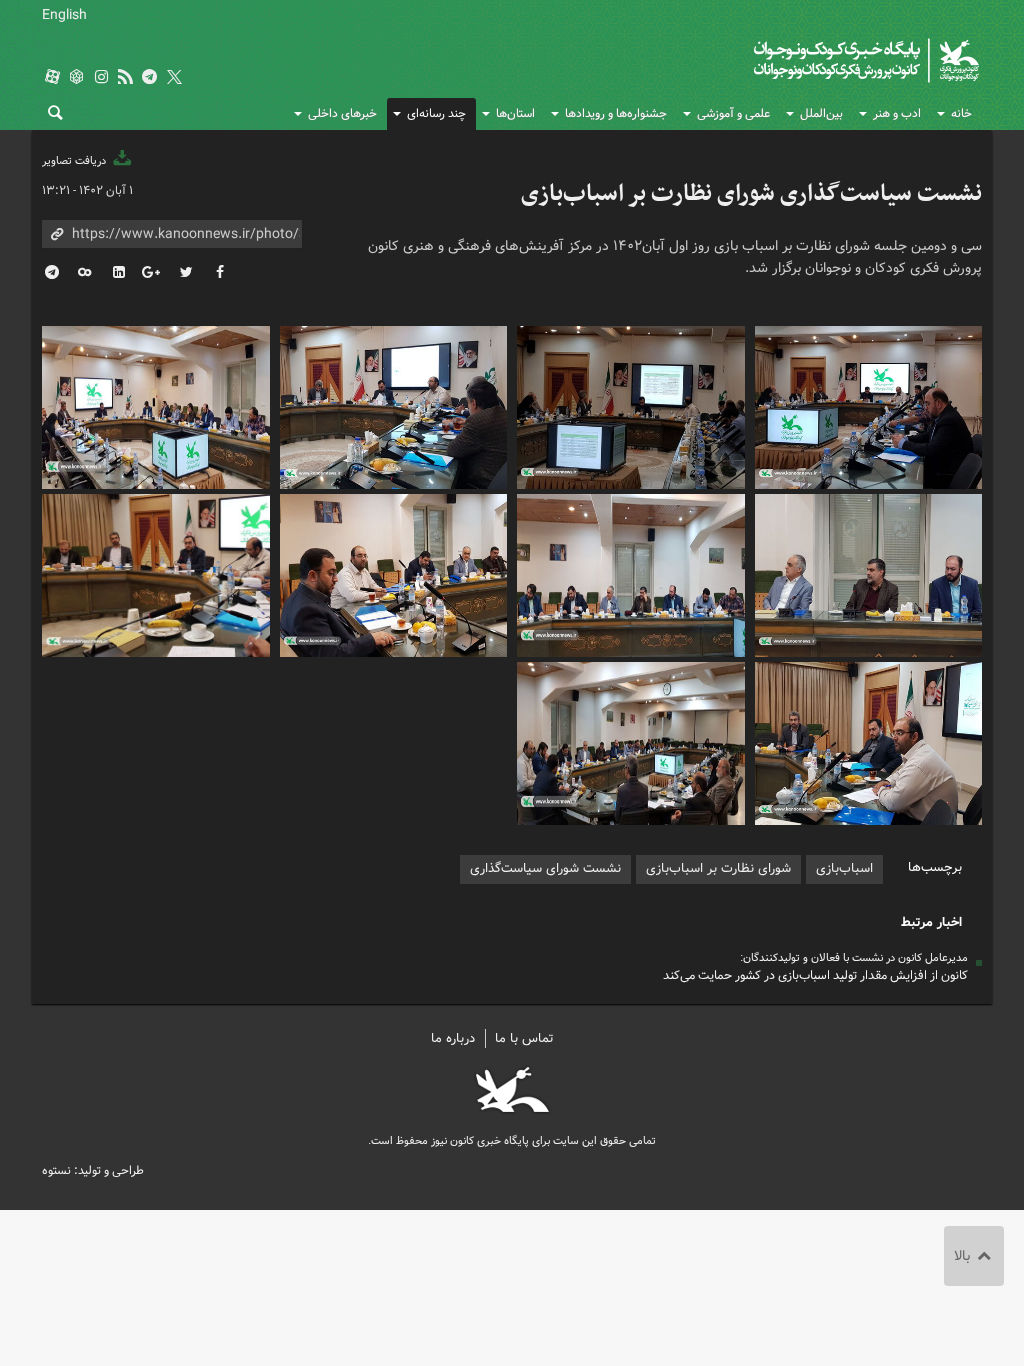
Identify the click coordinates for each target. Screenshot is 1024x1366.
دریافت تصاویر (75, 161)
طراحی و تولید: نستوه (93, 1170)
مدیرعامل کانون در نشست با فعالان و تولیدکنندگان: (854, 958)
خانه (961, 113)
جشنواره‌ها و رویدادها (616, 113)
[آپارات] (52, 78)
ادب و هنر (897, 113)
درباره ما (453, 1038)
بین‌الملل (821, 113)
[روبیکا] (77, 78)
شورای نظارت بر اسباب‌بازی (718, 868)
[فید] (125, 78)
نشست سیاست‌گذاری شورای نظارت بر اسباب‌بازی (751, 194)
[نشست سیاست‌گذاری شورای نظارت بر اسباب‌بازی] (869, 405)
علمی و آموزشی (733, 113)
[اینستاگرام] (101, 78)
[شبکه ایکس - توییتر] (174, 78)
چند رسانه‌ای (436, 113)
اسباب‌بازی (844, 868)
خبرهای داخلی (342, 113)
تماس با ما (524, 1038)
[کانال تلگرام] (150, 78)
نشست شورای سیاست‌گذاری (545, 868)
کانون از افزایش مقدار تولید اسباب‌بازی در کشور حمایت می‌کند (815, 975)
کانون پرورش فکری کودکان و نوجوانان (789, 60)
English (64, 15)
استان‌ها (515, 113)
